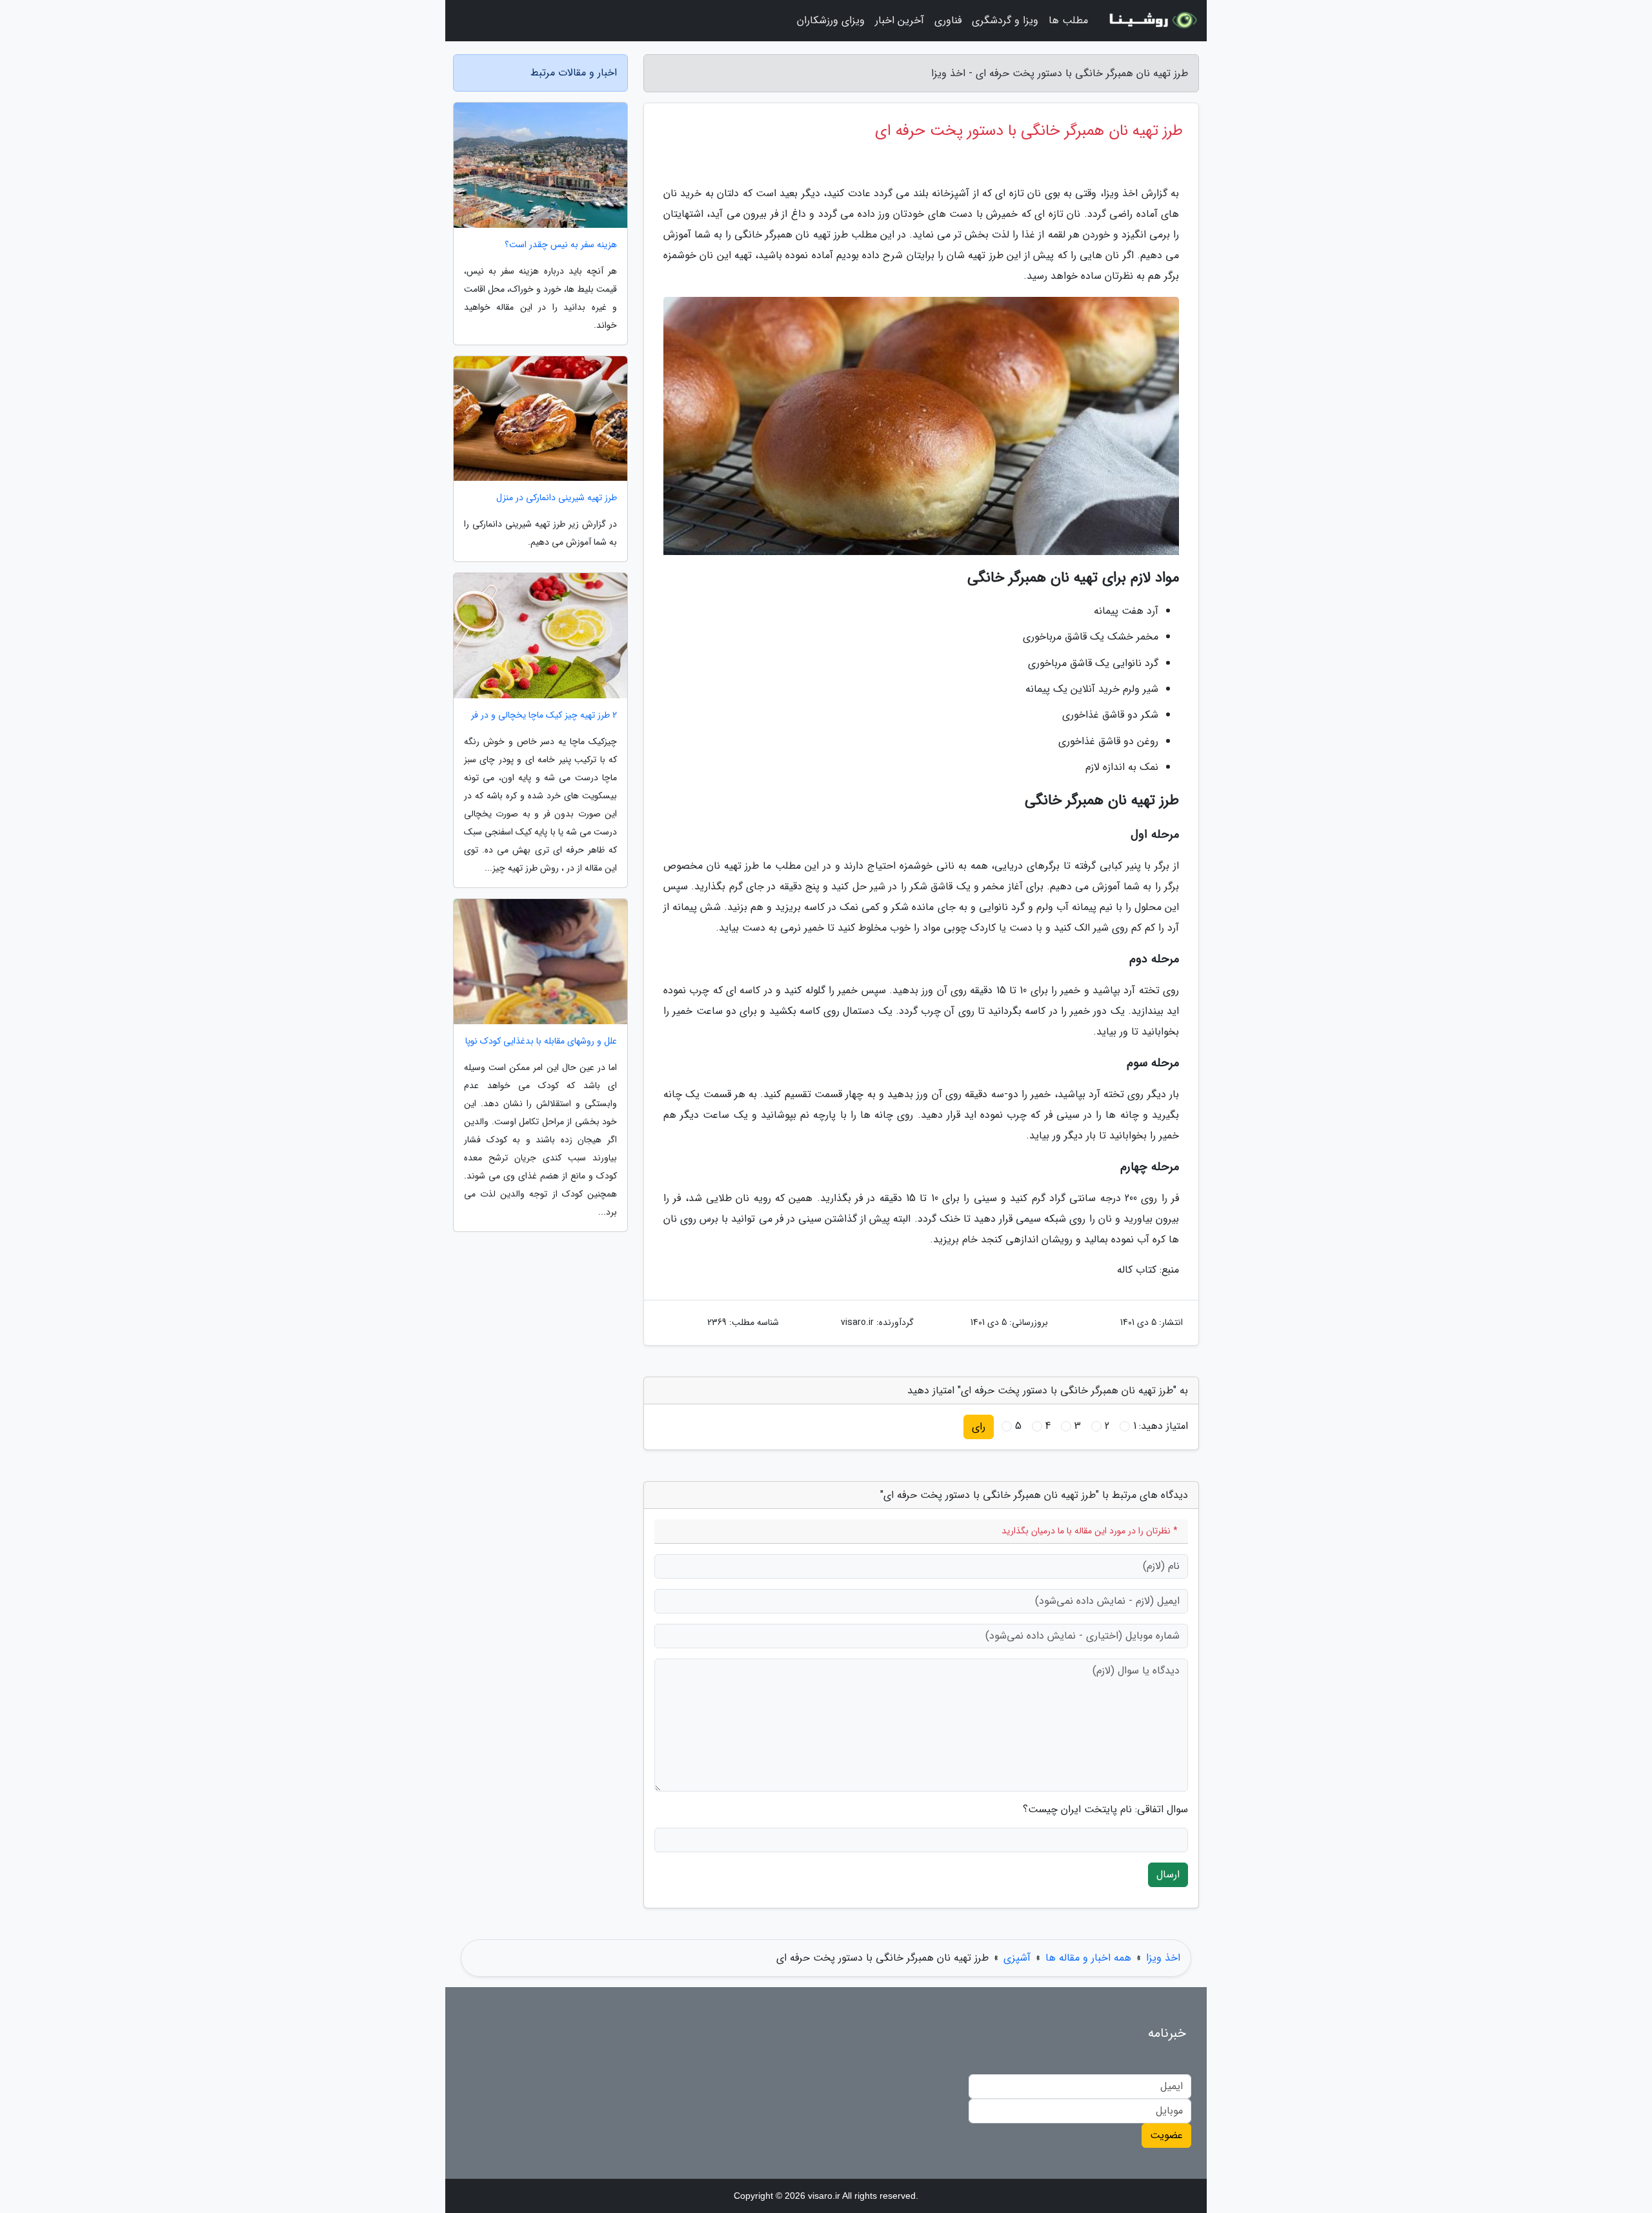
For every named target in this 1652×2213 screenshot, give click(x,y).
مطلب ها (1068, 20)
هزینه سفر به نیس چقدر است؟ (561, 245)
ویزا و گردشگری (1005, 20)
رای (979, 1427)
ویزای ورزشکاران (831, 20)
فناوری (948, 20)
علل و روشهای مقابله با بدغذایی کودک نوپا (541, 1041)
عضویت (1166, 2135)
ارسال (1168, 1874)
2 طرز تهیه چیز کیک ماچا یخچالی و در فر (544, 715)
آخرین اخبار (900, 20)
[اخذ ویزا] (1151, 21)
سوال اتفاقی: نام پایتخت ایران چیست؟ (1105, 1810)
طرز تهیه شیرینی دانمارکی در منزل (557, 498)
